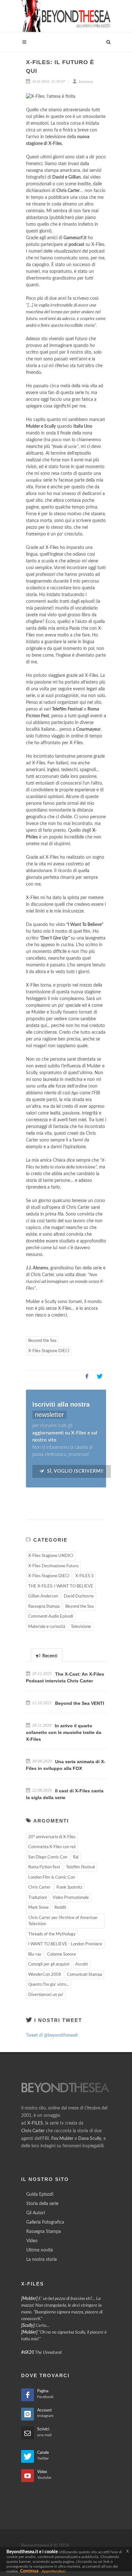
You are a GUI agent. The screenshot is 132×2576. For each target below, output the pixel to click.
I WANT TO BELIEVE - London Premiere (65, 1944)
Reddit (60, 1908)
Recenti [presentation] (49, 1656)
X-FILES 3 (84, 1576)
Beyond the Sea (42, 1341)
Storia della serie (42, 2204)
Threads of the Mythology (52, 1934)
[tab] (47, 1655)
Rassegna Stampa (44, 1607)
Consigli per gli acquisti (49, 1964)
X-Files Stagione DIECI (49, 1351)
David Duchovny (79, 1596)
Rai (76, 1857)
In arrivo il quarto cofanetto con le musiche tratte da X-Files (64, 1732)
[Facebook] (87, 1376)
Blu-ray (35, 1954)
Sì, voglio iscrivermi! (75, 1471)
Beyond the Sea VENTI (80, 1703)
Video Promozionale (71, 1898)
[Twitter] (100, 1376)
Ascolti (82, 1964)
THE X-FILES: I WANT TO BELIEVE (61, 1586)
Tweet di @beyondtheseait (52, 2035)
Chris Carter (39, 1887)
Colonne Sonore (62, 1954)
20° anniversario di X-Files (52, 1837)
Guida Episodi (40, 2194)
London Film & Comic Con (52, 1877)
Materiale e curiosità (47, 1627)
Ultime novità (40, 2250)
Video (32, 2241)
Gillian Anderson (43, 1596)
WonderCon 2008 (45, 1975)
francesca (85, 81)
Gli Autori (36, 2213)
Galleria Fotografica (45, 2222)
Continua (29, 2571)
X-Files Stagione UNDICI (51, 1556)
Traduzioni (37, 1898)
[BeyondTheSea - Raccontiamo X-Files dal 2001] (66, 16)
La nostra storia (41, 2260)
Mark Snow (38, 1908)
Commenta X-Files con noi (52, 1847)
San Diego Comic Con (48, 1857)
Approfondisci (54, 2571)
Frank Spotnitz (69, 1887)
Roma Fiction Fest (44, 1867)
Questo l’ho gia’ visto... (49, 1985)
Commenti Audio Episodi (51, 1616)
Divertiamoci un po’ (46, 1995)
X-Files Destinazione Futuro (53, 1566)
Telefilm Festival (80, 1867)
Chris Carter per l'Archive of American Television (63, 1921)
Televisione (81, 1627)
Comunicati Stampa (84, 1975)
